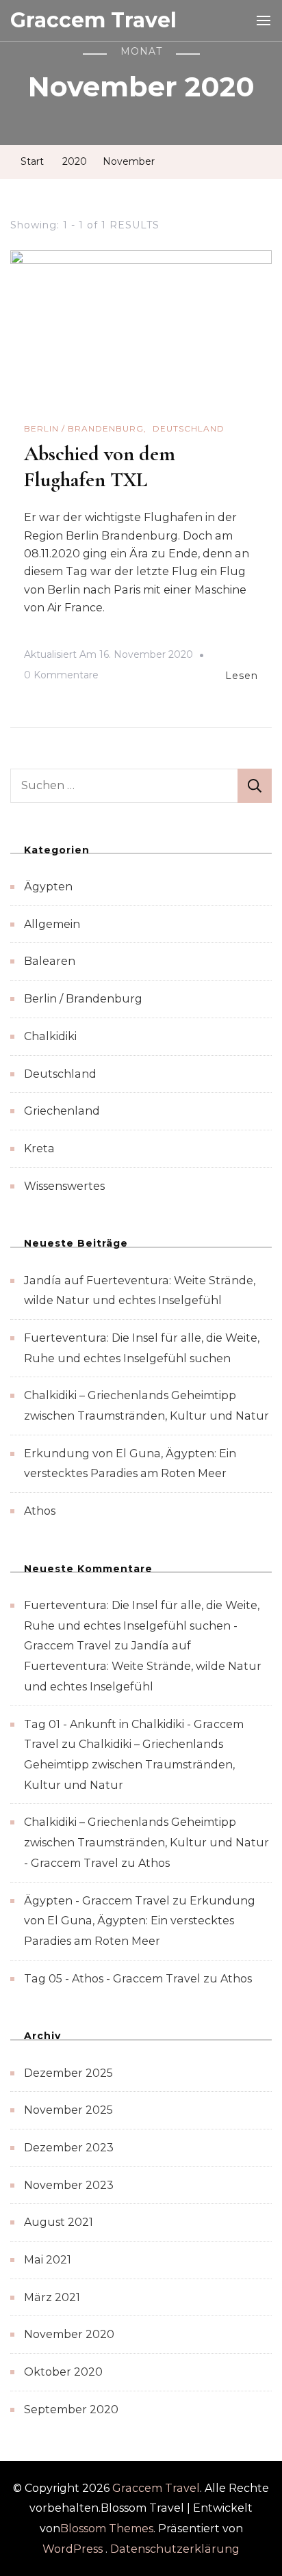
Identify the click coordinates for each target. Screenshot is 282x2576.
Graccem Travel (93, 20)
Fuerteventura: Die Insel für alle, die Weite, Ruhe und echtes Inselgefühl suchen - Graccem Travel (142, 1625)
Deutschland (189, 428)
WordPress (73, 2549)
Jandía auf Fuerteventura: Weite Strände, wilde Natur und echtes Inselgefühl (143, 1666)
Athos (40, 1511)
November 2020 (69, 2334)
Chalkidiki (50, 1036)
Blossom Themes (107, 2528)
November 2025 (68, 2110)
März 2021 (52, 2297)
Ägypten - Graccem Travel (97, 1901)
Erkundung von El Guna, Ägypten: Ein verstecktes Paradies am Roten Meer (140, 1921)
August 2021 (59, 2222)
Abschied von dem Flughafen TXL (100, 467)
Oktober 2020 (63, 2372)
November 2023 (69, 2185)
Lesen (242, 676)
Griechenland (62, 1111)
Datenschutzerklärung (175, 2549)
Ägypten (48, 887)
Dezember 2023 (69, 2148)
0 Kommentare (61, 677)
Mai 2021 (48, 2260)
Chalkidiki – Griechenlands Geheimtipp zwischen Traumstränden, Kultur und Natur (129, 1764)
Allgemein (52, 924)
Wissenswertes (64, 1186)
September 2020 (71, 2409)
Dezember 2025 (68, 2073)
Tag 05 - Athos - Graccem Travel (112, 1979)
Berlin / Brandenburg (84, 428)
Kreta (39, 1148)
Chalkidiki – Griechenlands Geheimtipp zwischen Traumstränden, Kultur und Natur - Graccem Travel (146, 1842)
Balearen (50, 961)
